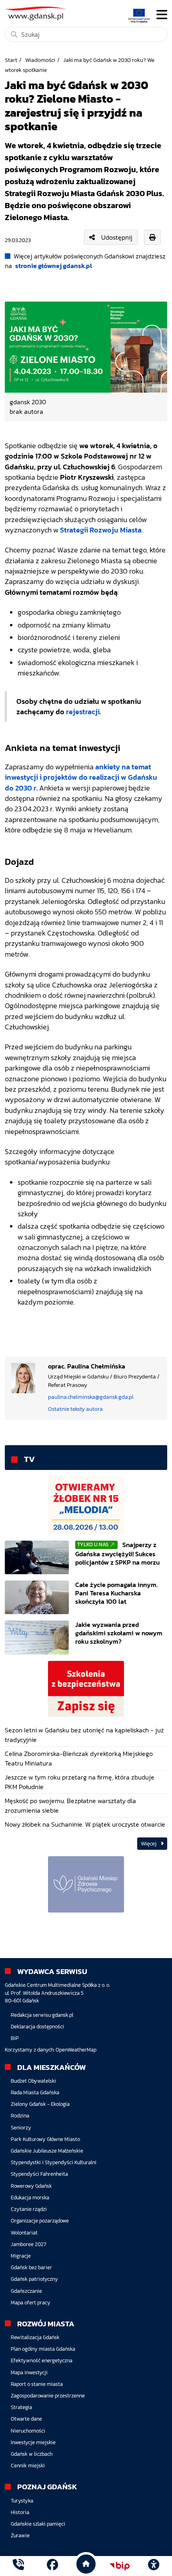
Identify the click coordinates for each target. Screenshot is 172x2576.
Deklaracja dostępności (37, 2027)
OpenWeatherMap (76, 2050)
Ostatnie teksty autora (75, 1409)
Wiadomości (40, 60)
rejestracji (83, 712)
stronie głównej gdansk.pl (54, 266)
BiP (15, 2038)
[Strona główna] (18, 2566)
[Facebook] (52, 2566)
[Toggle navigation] (162, 15)
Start (11, 60)
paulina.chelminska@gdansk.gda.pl (91, 1397)
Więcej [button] (149, 1844)
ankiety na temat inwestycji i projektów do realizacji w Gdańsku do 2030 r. (81, 778)
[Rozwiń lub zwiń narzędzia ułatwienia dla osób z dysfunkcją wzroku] (154, 2566)
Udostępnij (117, 237)
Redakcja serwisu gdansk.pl (42, 2015)
